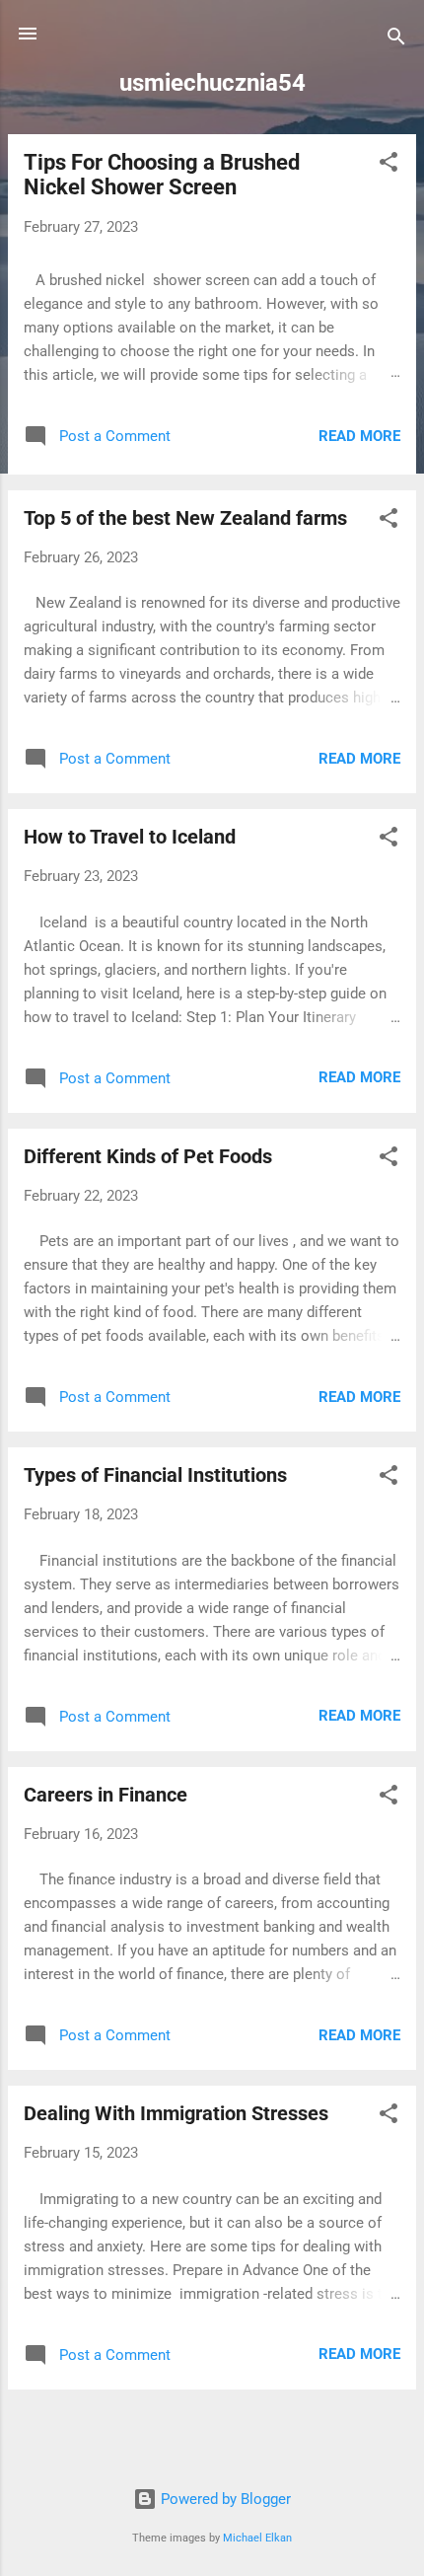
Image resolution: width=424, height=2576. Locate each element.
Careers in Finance (106, 1795)
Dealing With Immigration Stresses (176, 2113)
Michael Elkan (257, 2538)
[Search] (396, 40)
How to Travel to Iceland (130, 837)
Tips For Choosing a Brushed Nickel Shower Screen (162, 175)
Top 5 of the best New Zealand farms (185, 518)
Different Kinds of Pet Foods (148, 1156)
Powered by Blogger (224, 2499)
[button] (389, 165)
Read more (359, 436)
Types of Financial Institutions (155, 1475)
